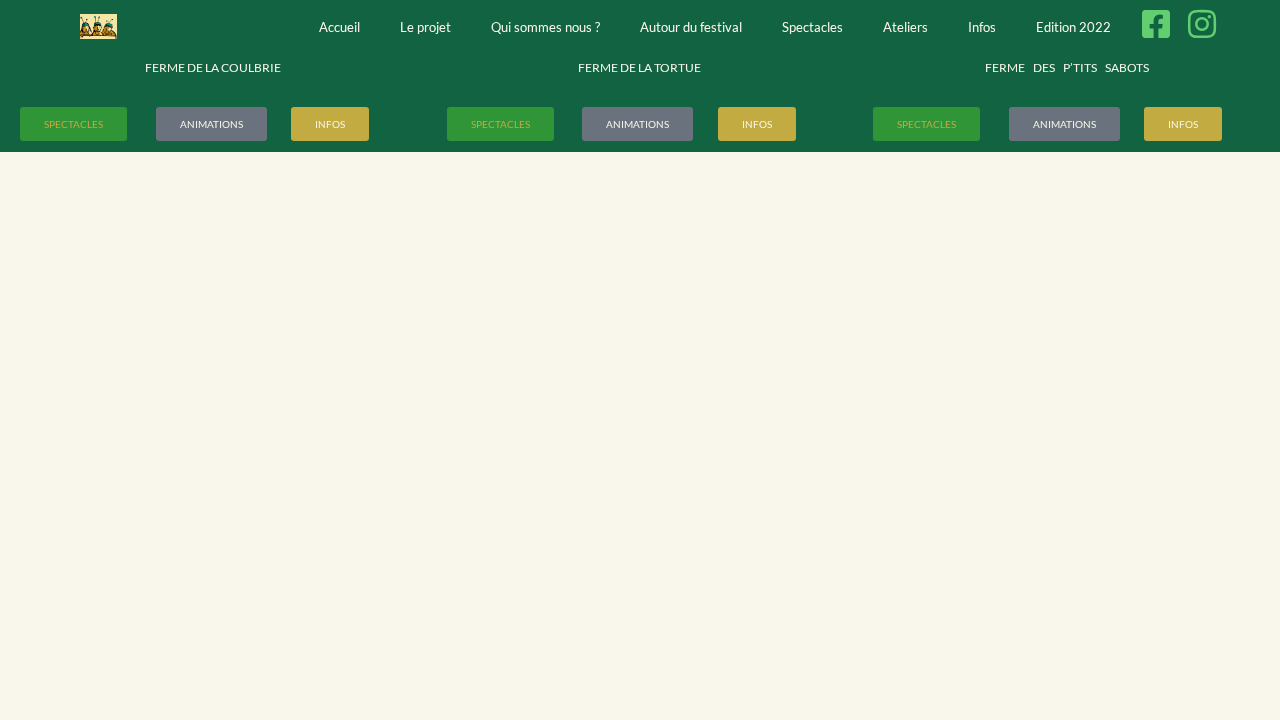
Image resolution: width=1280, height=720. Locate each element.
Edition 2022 (1073, 27)
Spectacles (812, 27)
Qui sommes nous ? (545, 27)
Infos (982, 27)
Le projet (425, 27)
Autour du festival (691, 27)
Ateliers (905, 27)
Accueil (339, 27)
